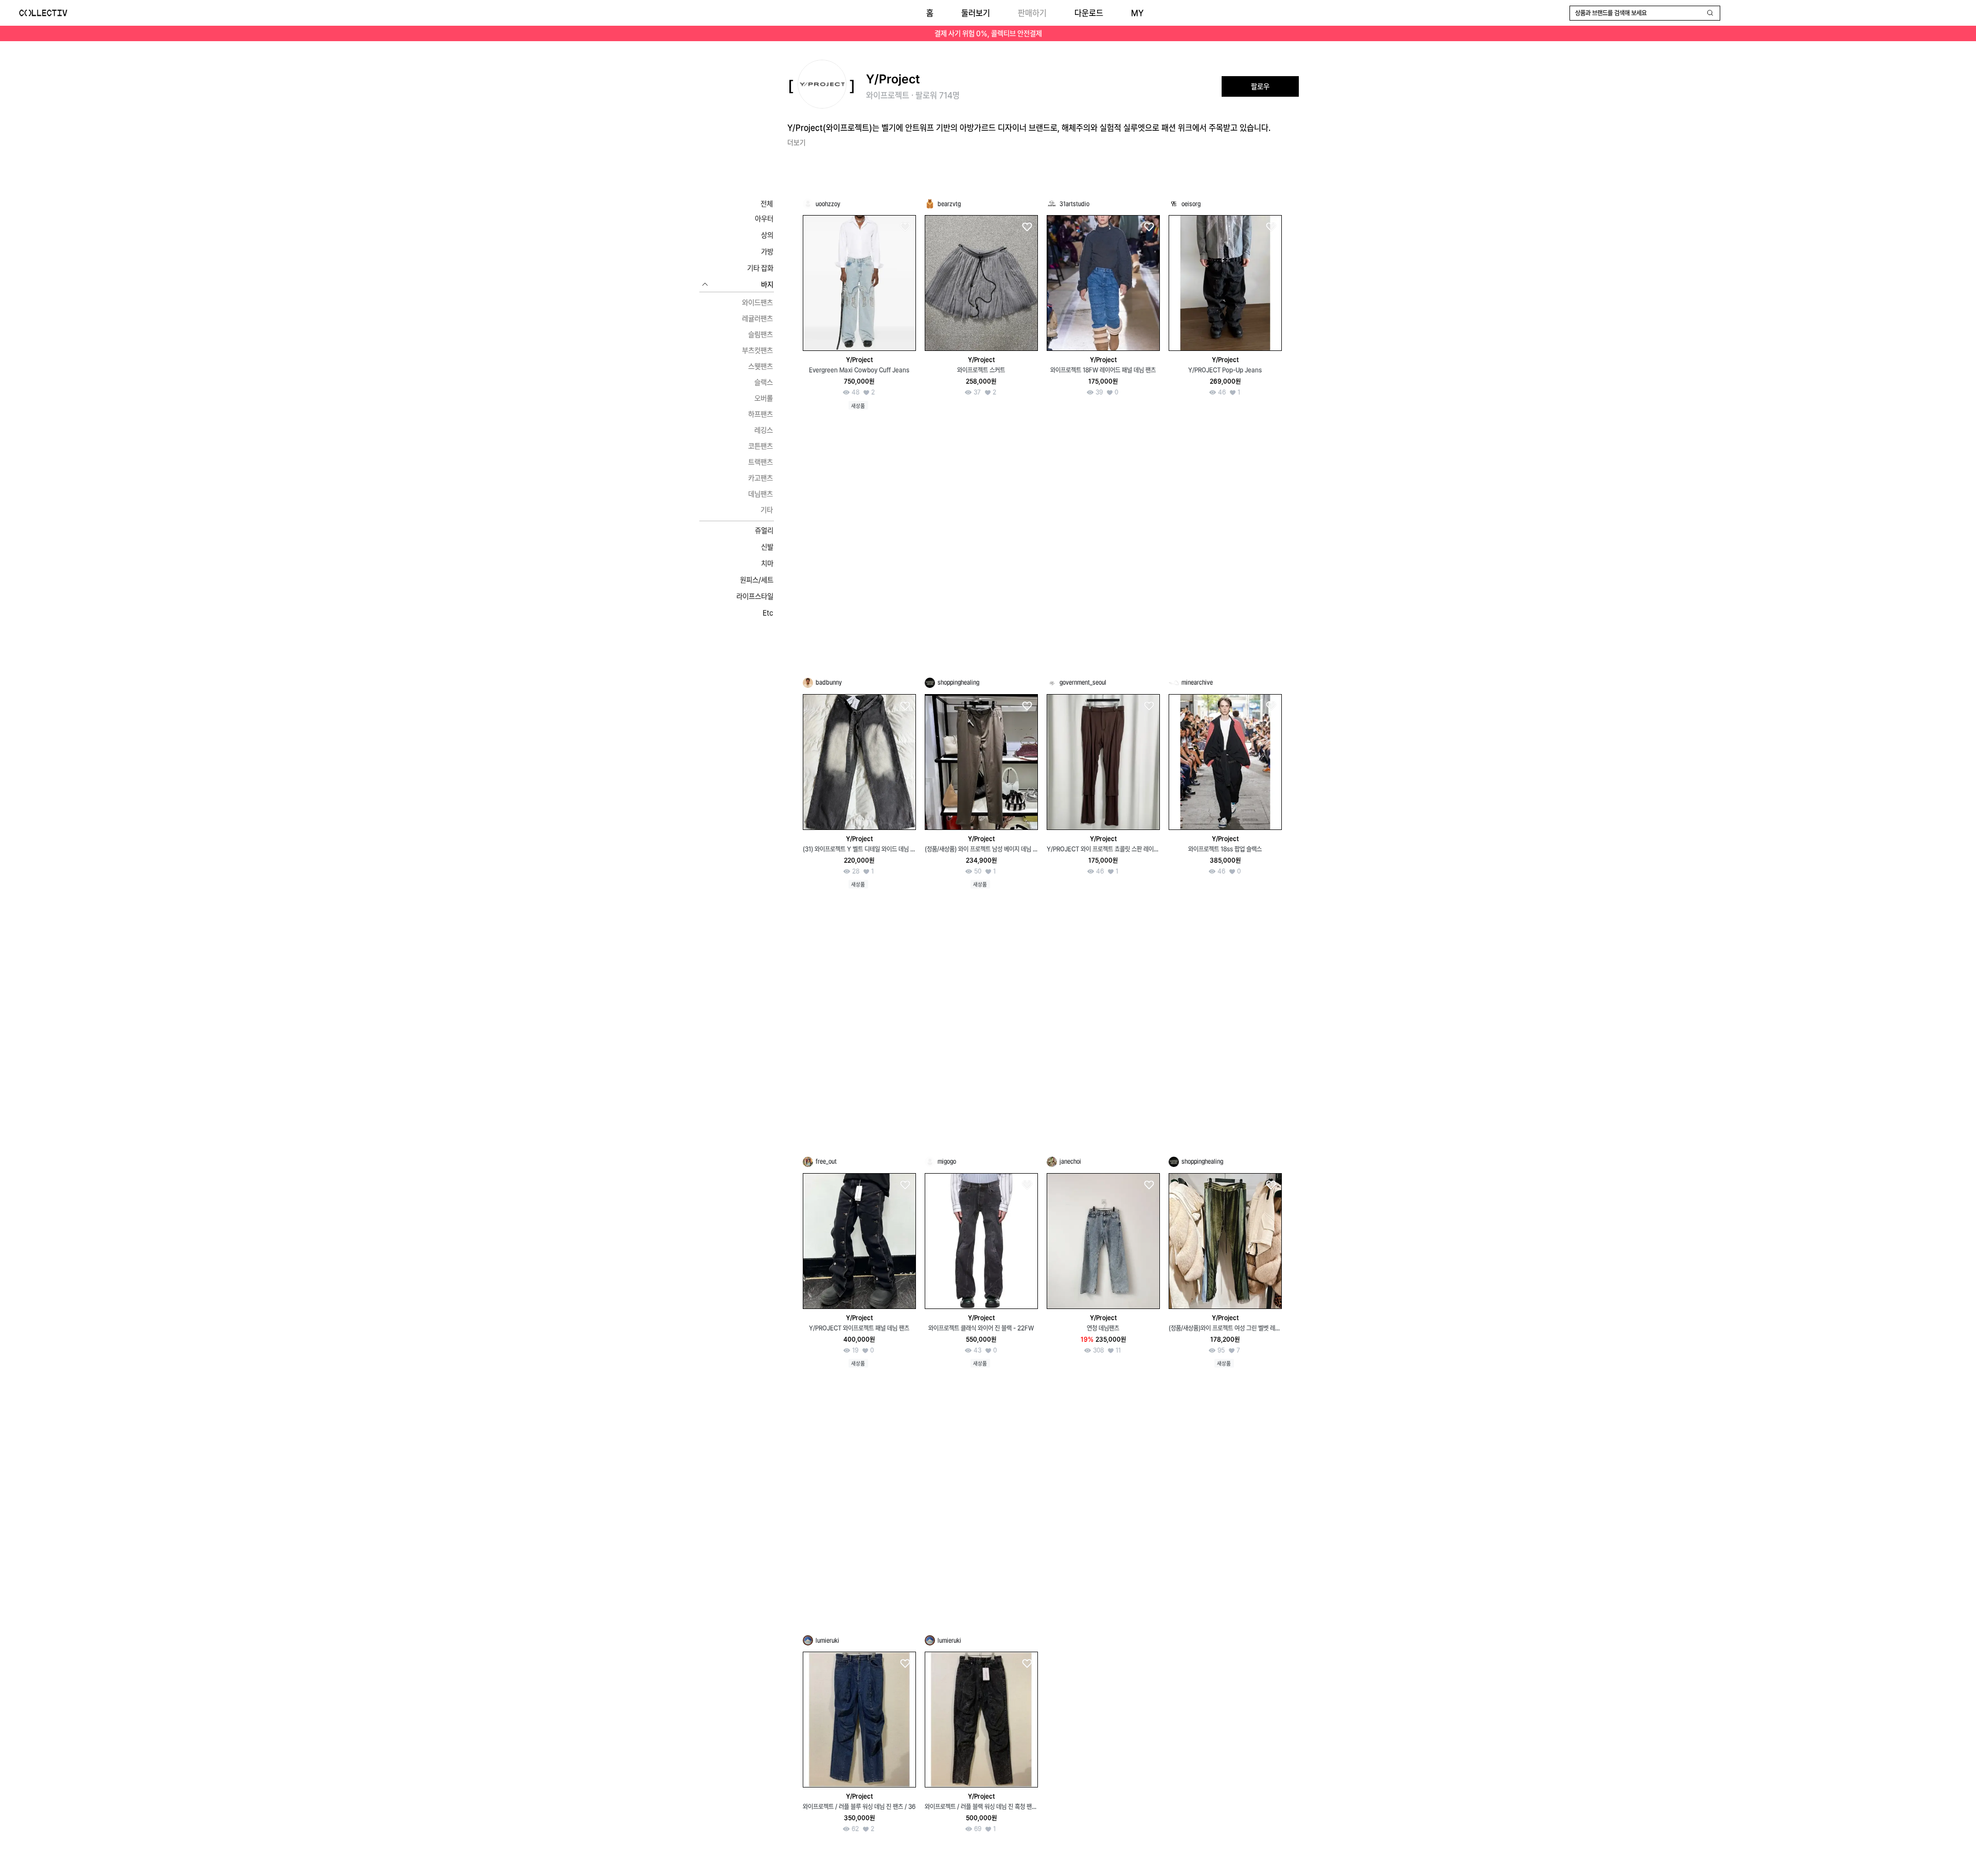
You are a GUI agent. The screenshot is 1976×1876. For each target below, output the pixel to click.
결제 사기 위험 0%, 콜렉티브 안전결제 (988, 33)
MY (1137, 13)
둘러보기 (976, 13)
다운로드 (1089, 13)
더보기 (797, 143)
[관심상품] (905, 227)
